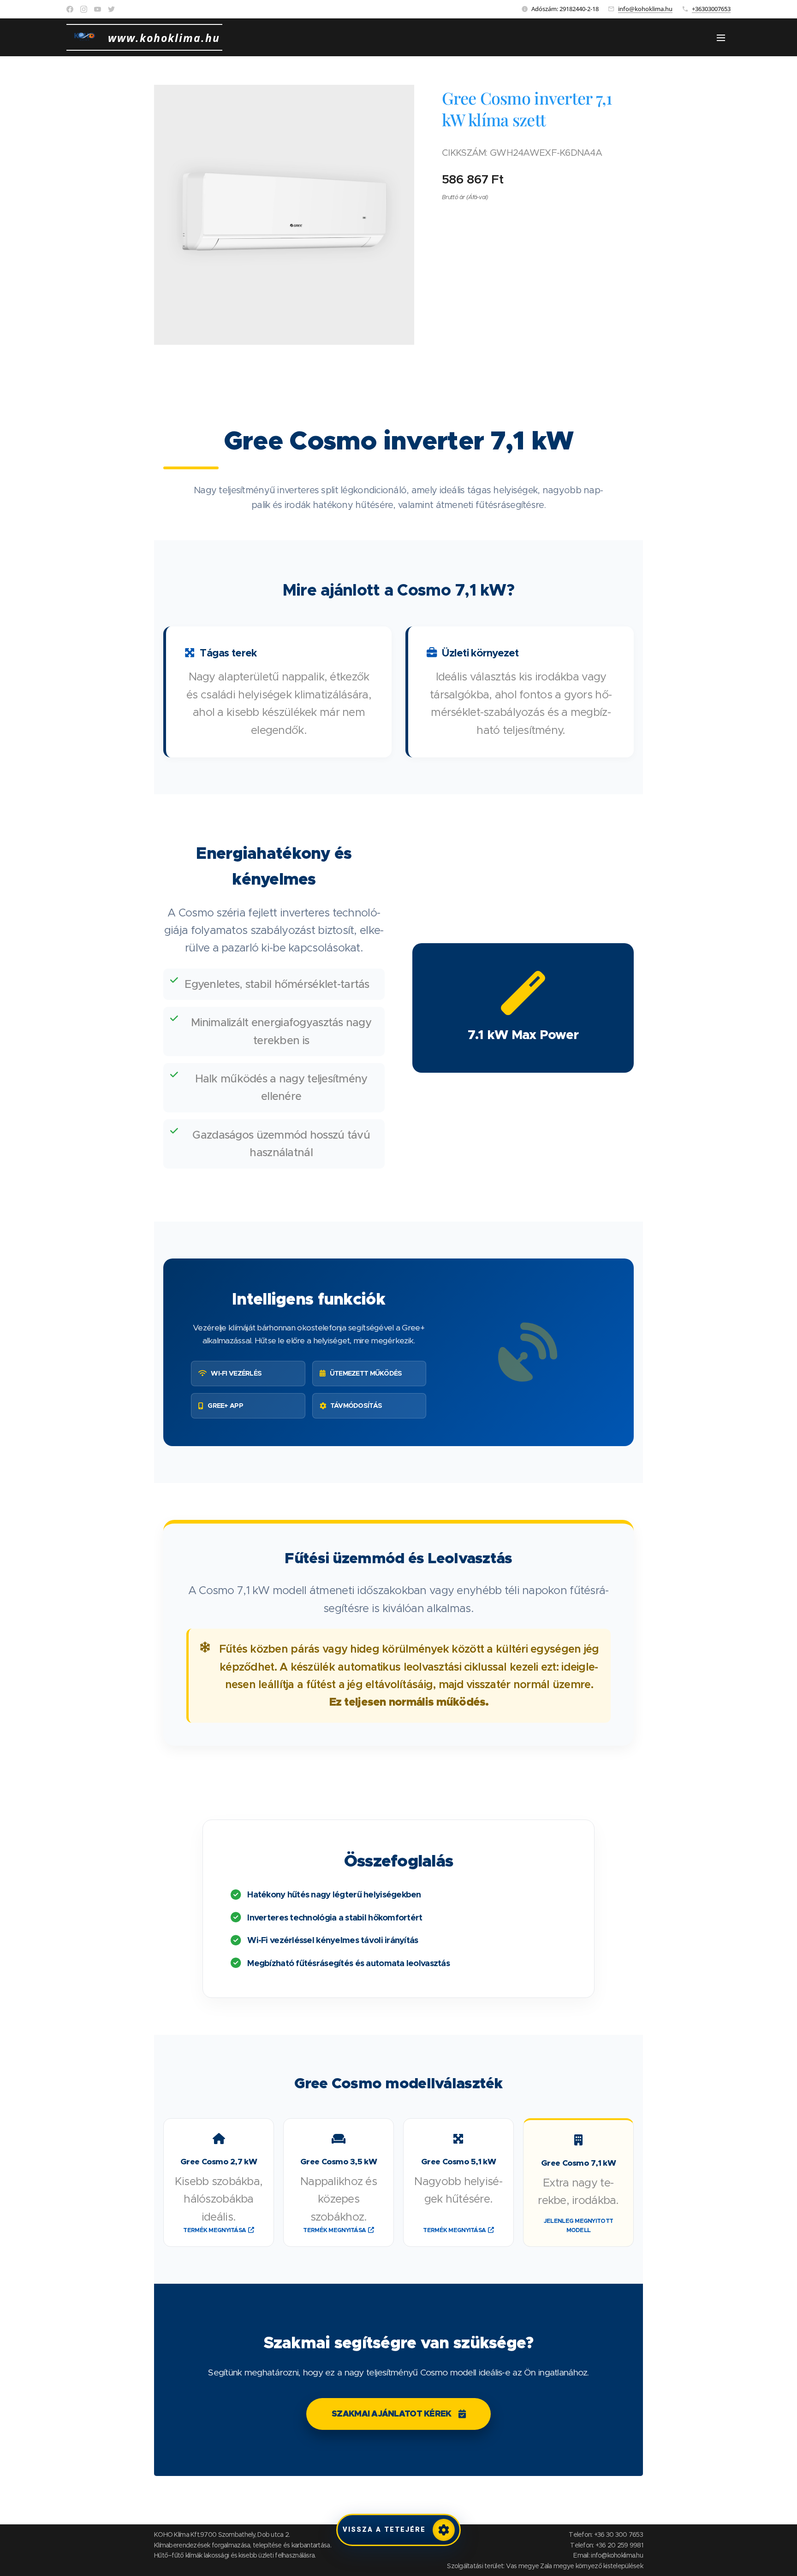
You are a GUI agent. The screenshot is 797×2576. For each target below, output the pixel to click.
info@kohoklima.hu (645, 9)
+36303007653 (711, 9)
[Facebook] (70, 9)
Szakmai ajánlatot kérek (391, 2414)
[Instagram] (84, 9)
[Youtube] (98, 9)
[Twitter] (111, 9)
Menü (724, 37)
